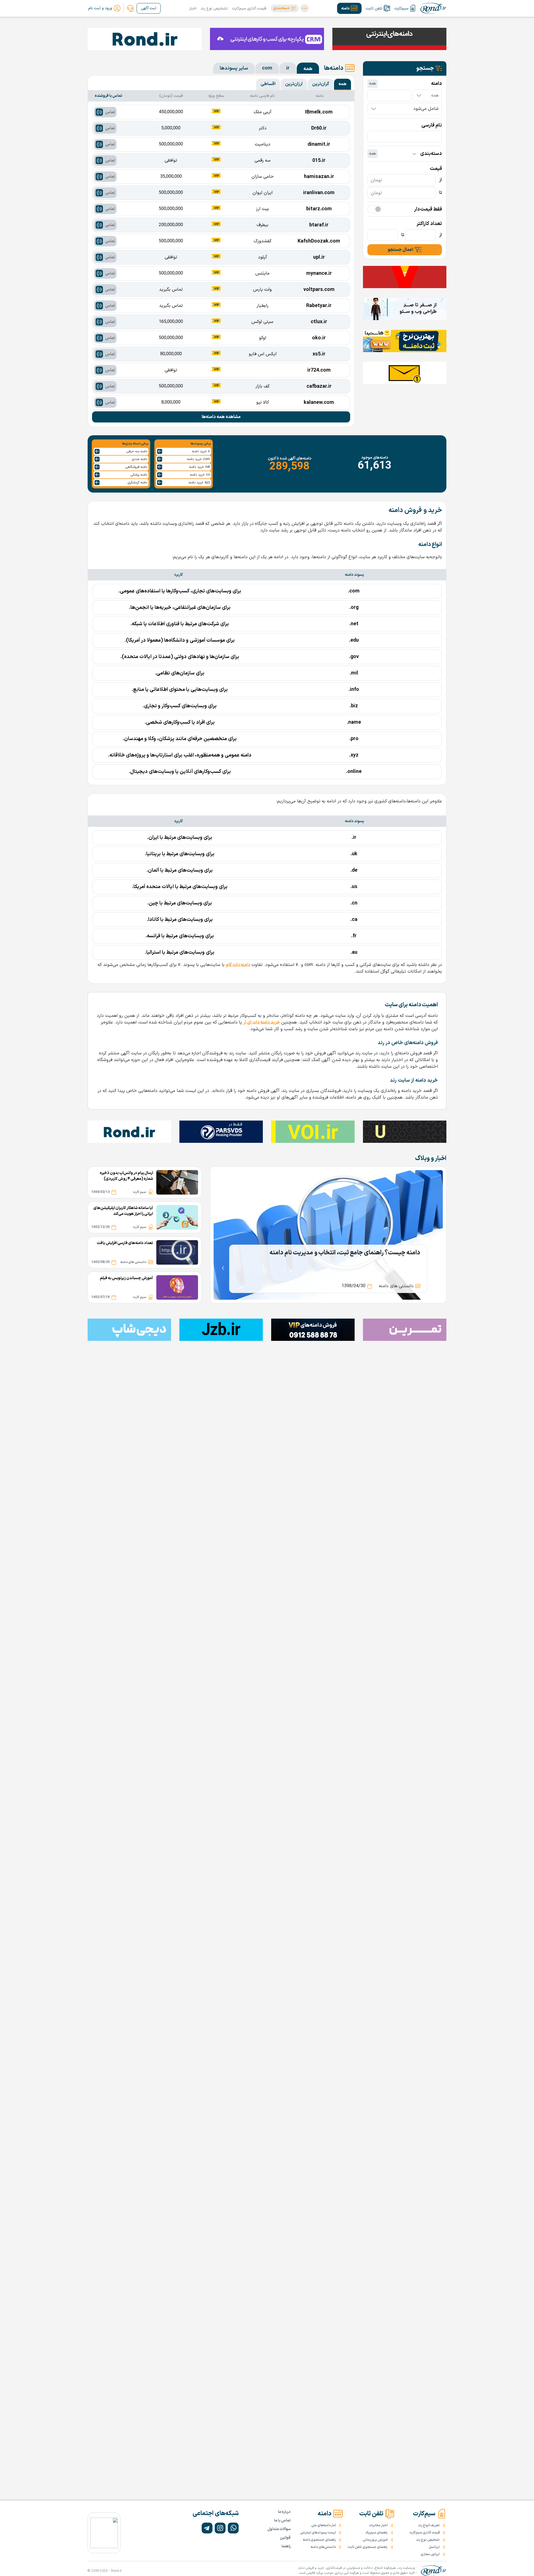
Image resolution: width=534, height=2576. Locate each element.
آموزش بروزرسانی (375, 2540)
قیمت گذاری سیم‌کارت (249, 8)
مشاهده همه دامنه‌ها (221, 417)
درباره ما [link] (284, 2512)
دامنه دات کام (238, 965)
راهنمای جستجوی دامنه (319, 2540)
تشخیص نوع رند (214, 8)
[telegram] (207, 2528)
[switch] (375, 209)
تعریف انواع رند (429, 2525)
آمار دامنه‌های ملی (324, 2525)
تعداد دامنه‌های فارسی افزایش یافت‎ (125, 1243)
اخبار (193, 8)
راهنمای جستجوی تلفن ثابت (368, 2547)
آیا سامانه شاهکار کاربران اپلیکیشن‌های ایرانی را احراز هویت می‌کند (123, 1211)
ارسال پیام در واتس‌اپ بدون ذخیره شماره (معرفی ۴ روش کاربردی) (126, 1176)
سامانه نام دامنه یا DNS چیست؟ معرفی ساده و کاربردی (353, 1253)
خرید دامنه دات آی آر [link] (262, 1022)
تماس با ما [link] (282, 2521)
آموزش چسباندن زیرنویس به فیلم (126, 1278)
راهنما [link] (286, 2546)
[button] (285, 8)
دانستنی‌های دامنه (323, 2547)
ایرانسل (434, 2547)
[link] (130, 8)
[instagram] (220, 2528)
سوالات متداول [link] (279, 2529)
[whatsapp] (233, 2528)
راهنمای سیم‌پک (377, 2533)
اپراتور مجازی (430, 2554)
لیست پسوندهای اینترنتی (318, 2533)
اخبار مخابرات (378, 2525)
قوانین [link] (285, 2538)
